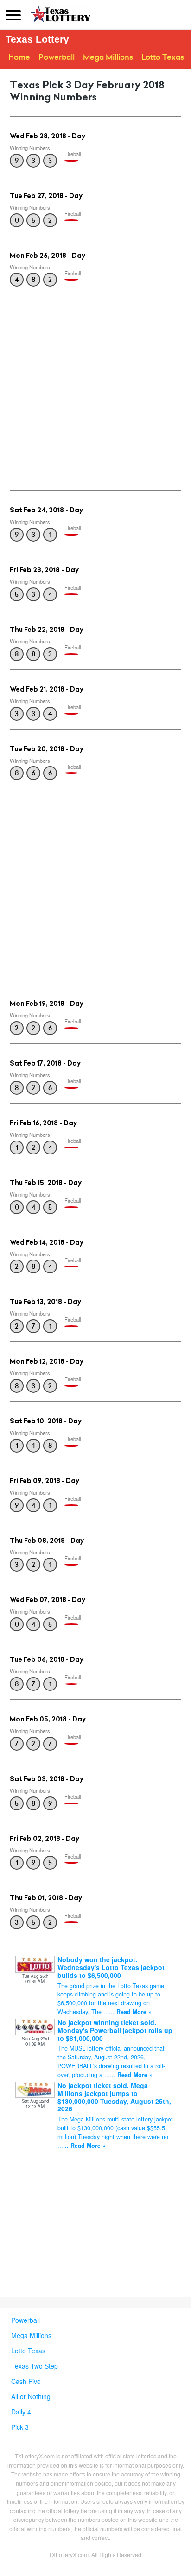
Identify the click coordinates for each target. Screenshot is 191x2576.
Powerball (57, 57)
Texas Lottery (37, 39)
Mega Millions (108, 57)
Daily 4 (21, 2412)
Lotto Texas (163, 57)
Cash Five (26, 2381)
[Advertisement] (95, 386)
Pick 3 (20, 2427)
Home (19, 57)
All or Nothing (31, 2396)
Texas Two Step (35, 2366)
